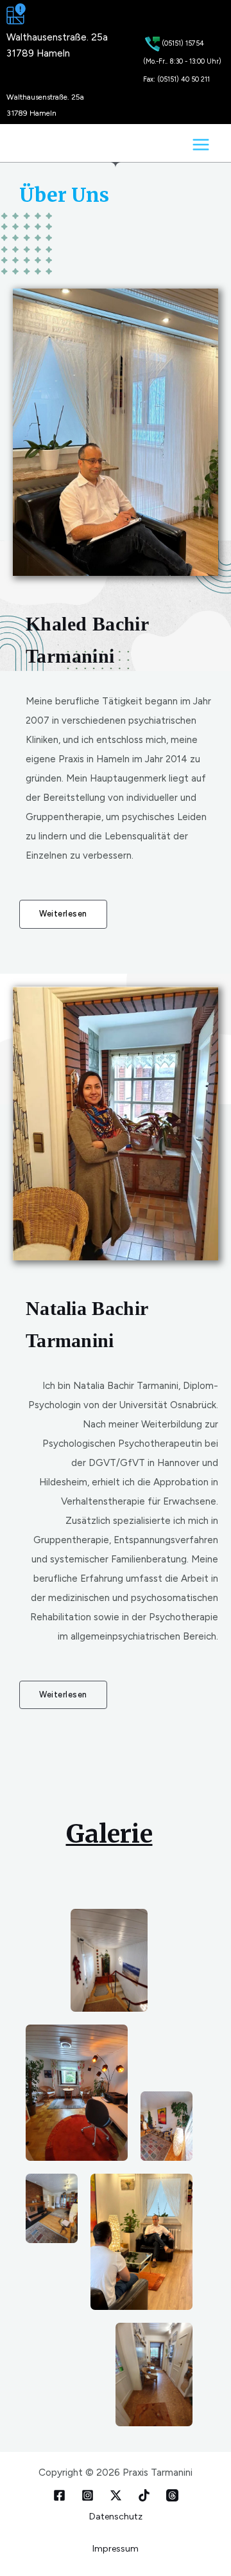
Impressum (116, 2549)
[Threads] (172, 2495)
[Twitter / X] (116, 2495)
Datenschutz (116, 2517)
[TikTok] (144, 2495)
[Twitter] (88, 2495)
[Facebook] (59, 2495)
